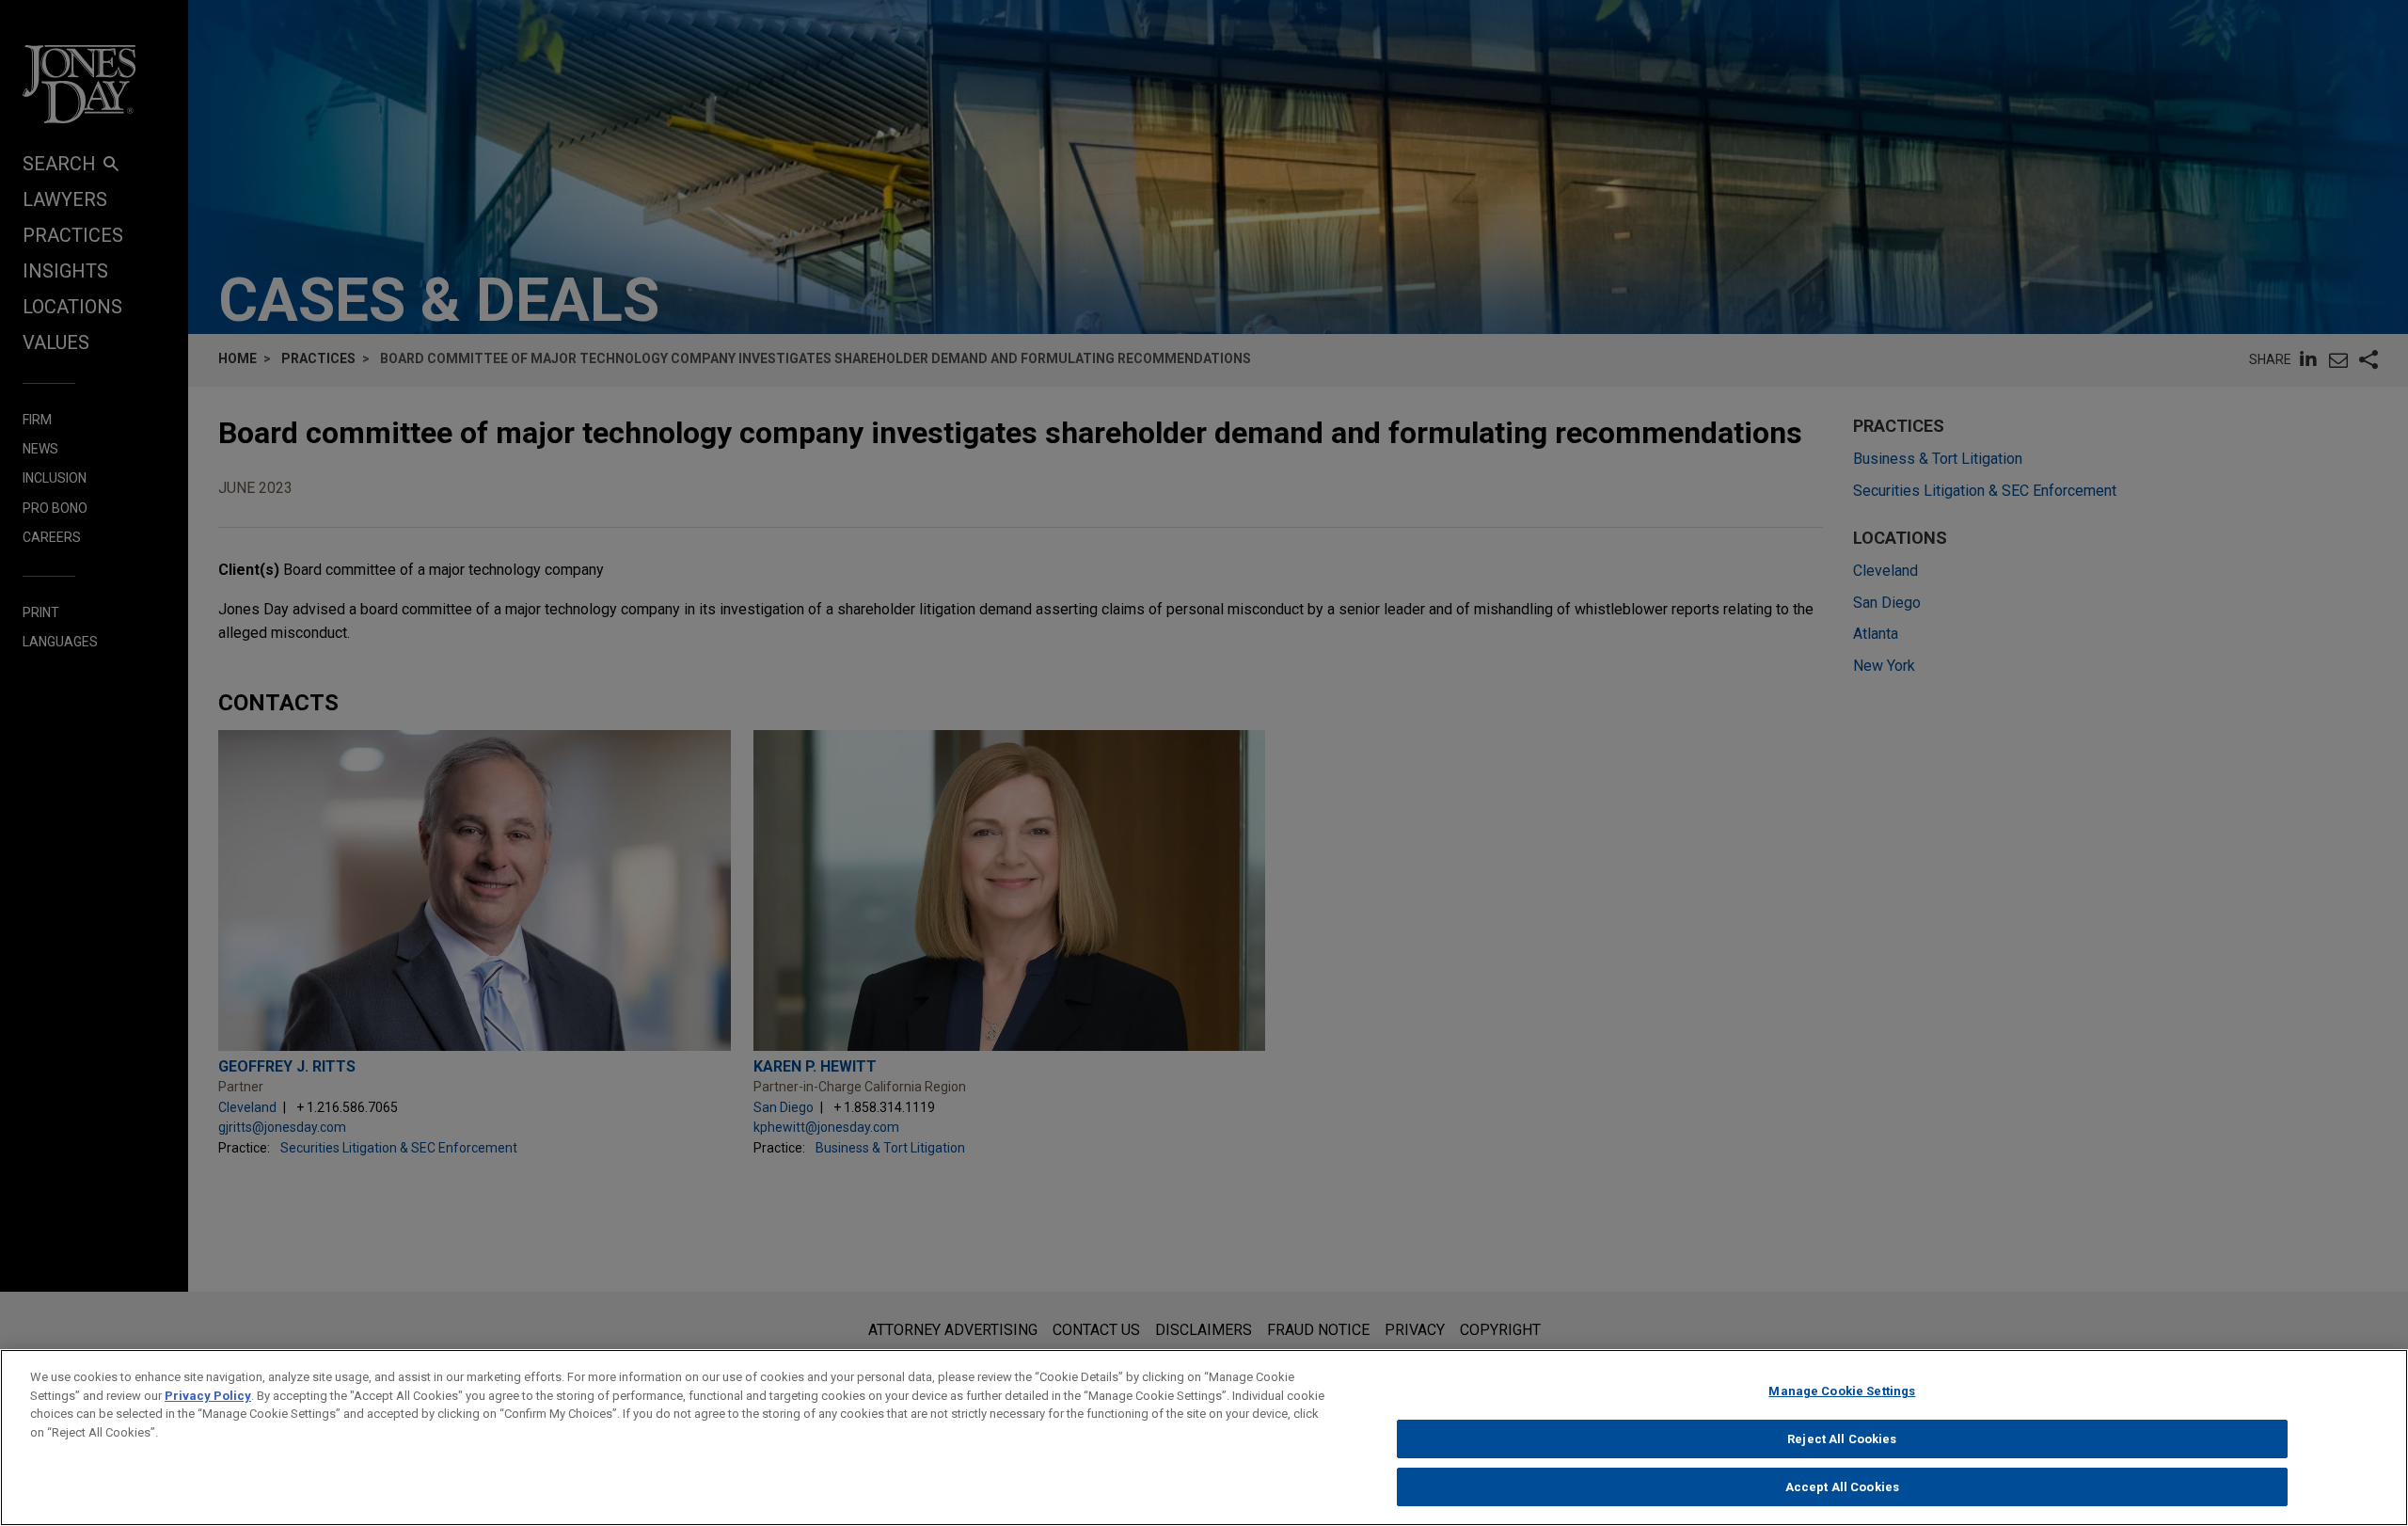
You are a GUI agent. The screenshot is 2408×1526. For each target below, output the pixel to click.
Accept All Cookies (1842, 1487)
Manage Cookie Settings (1842, 1391)
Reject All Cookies (1842, 1439)
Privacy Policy (208, 1396)
